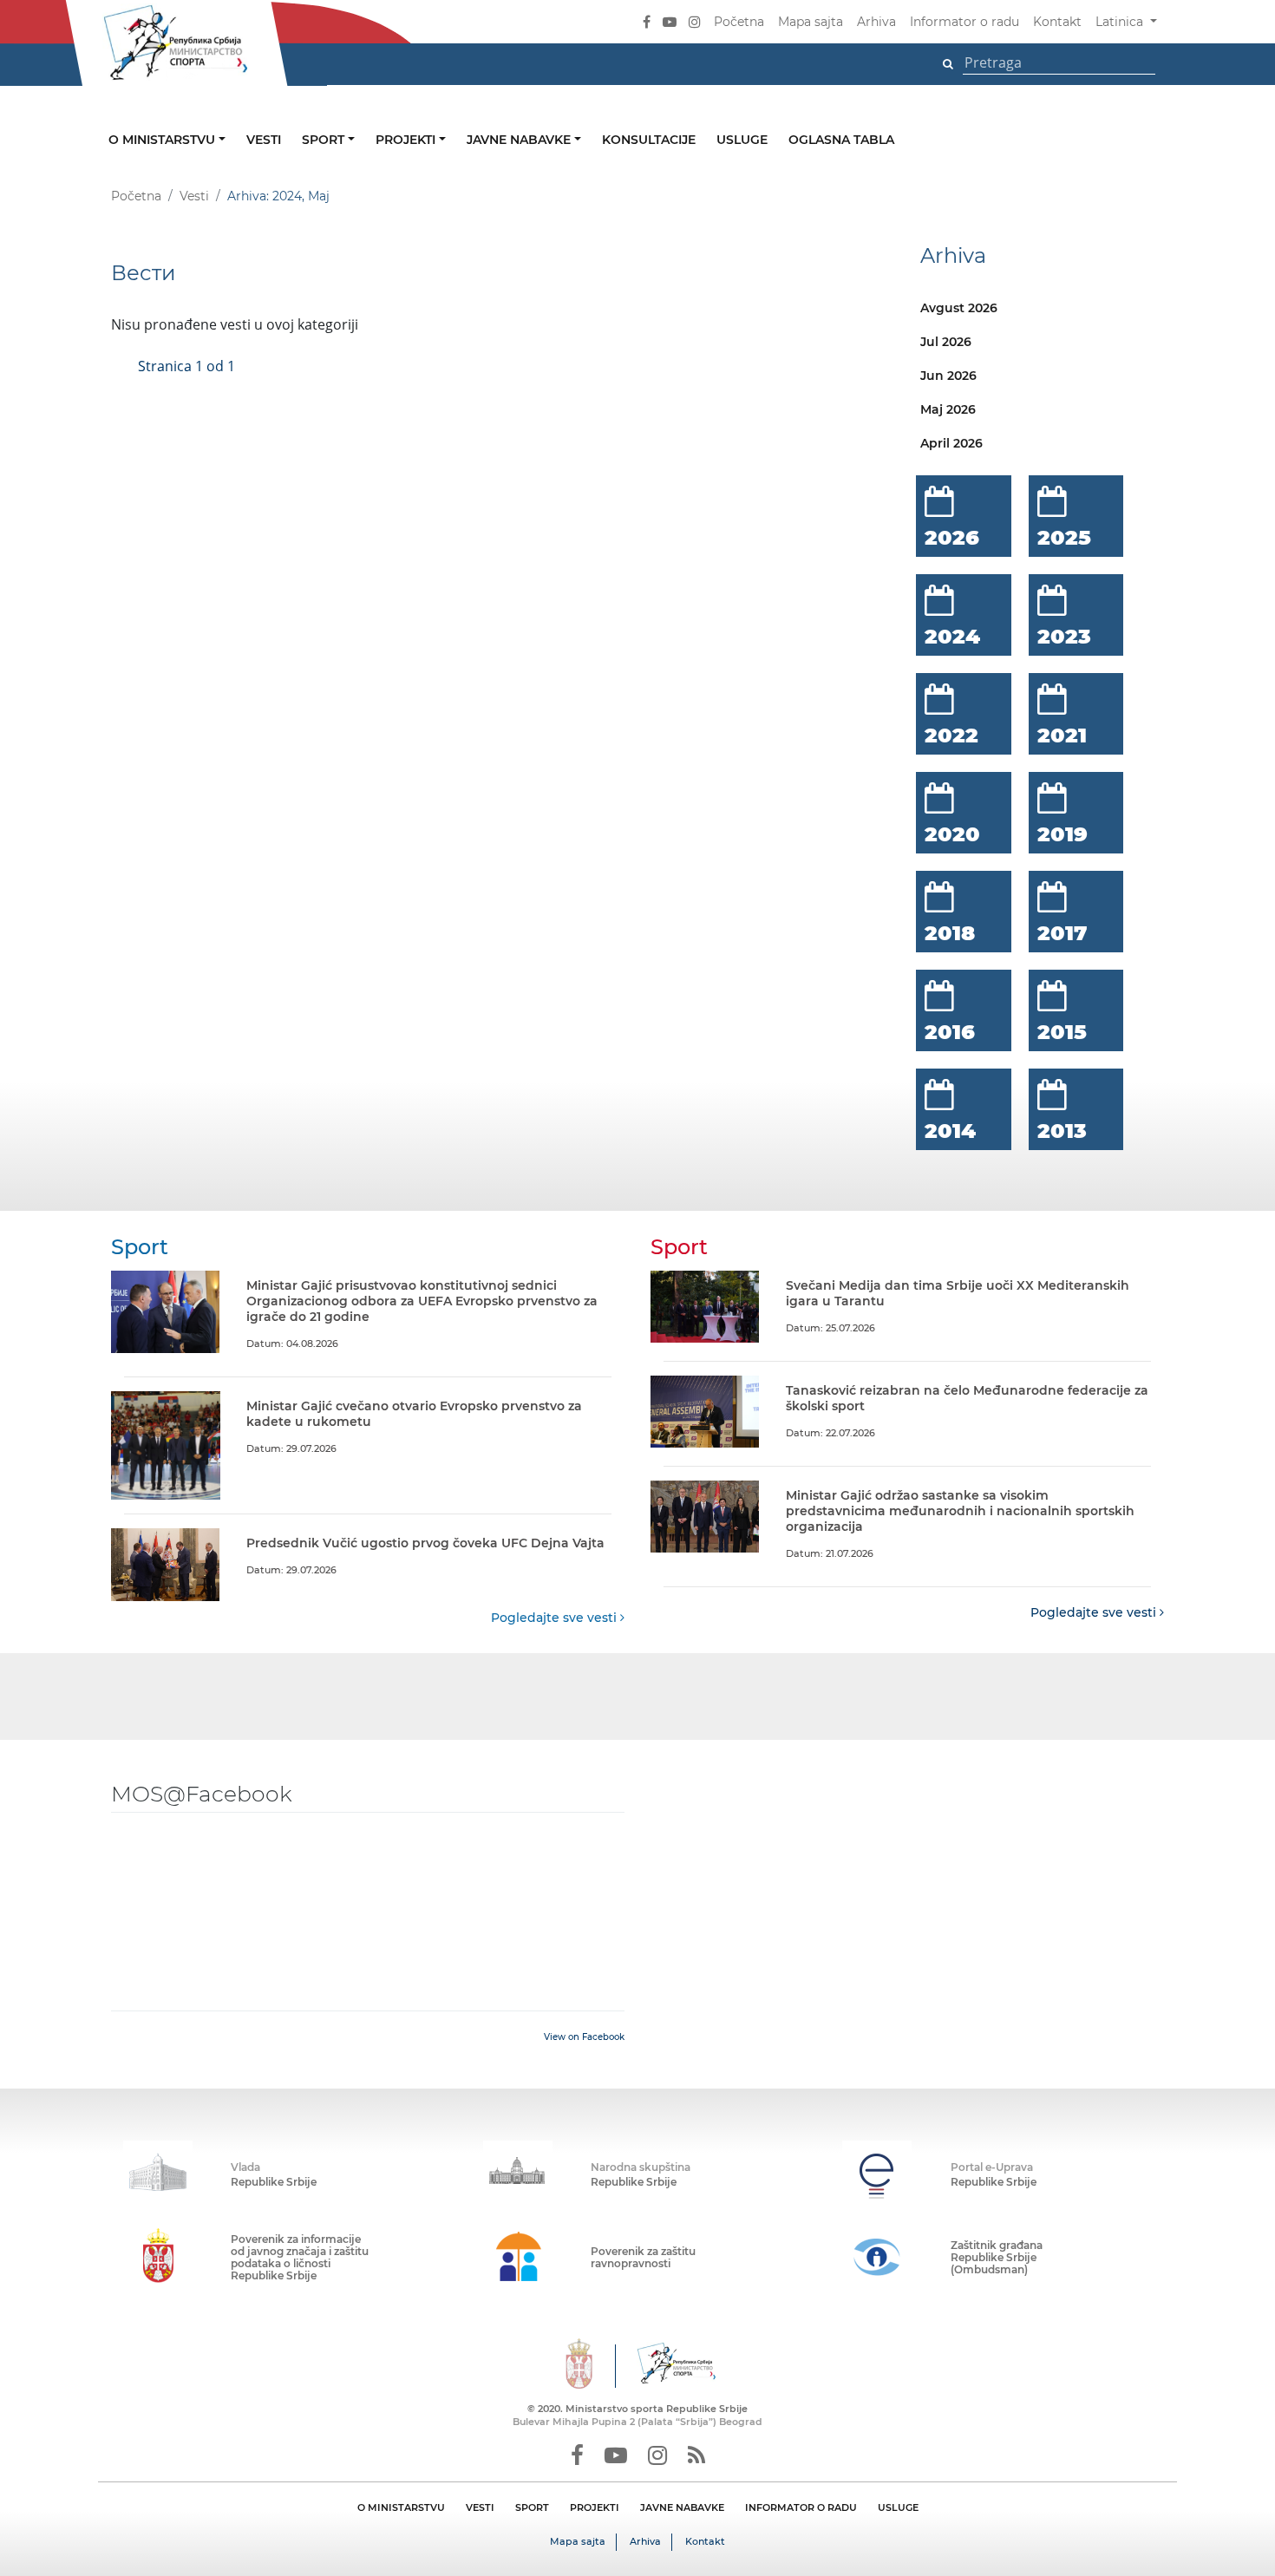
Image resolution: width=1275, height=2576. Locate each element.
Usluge (742, 140)
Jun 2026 (948, 376)
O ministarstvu (163, 140)
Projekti (407, 140)
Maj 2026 (948, 409)
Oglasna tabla (841, 140)
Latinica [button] (1121, 22)
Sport (325, 140)
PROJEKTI (595, 2507)
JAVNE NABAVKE (682, 2507)
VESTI (480, 2507)
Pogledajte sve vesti (556, 1618)
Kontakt (1057, 22)
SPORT (532, 2507)
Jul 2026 (946, 342)
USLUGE (898, 2507)
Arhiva (876, 22)
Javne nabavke (520, 140)
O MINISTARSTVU (401, 2507)
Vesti (264, 140)
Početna (739, 22)
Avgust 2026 (959, 308)
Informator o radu (964, 22)
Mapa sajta (811, 22)
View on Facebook (584, 2037)
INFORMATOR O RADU (801, 2507)
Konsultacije (649, 140)
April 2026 (951, 443)
